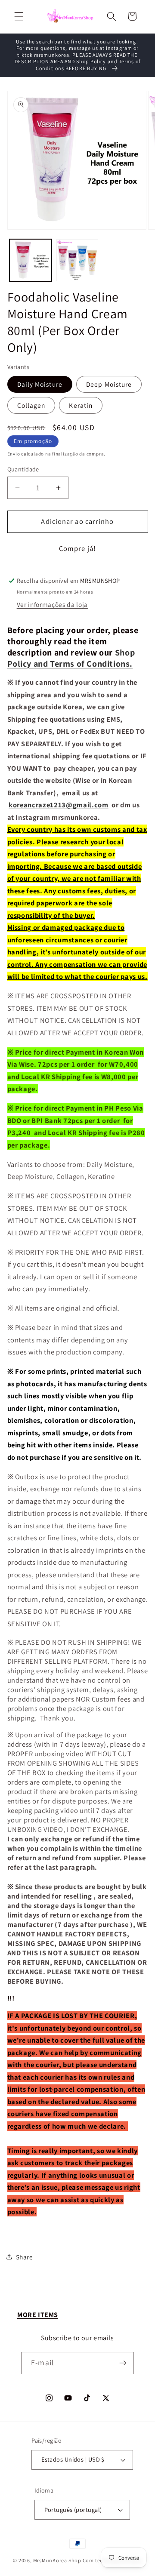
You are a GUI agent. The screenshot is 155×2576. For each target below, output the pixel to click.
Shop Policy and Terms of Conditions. (71, 658)
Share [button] (25, 2257)
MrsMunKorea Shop (57, 2560)
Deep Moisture (109, 384)
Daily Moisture (40, 384)
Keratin (81, 405)
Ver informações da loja (52, 604)
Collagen (31, 405)
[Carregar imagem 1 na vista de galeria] (31, 260)
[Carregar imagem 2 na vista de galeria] (77, 260)
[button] (19, 16)
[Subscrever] (123, 2363)
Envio (14, 454)
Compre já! (77, 548)
